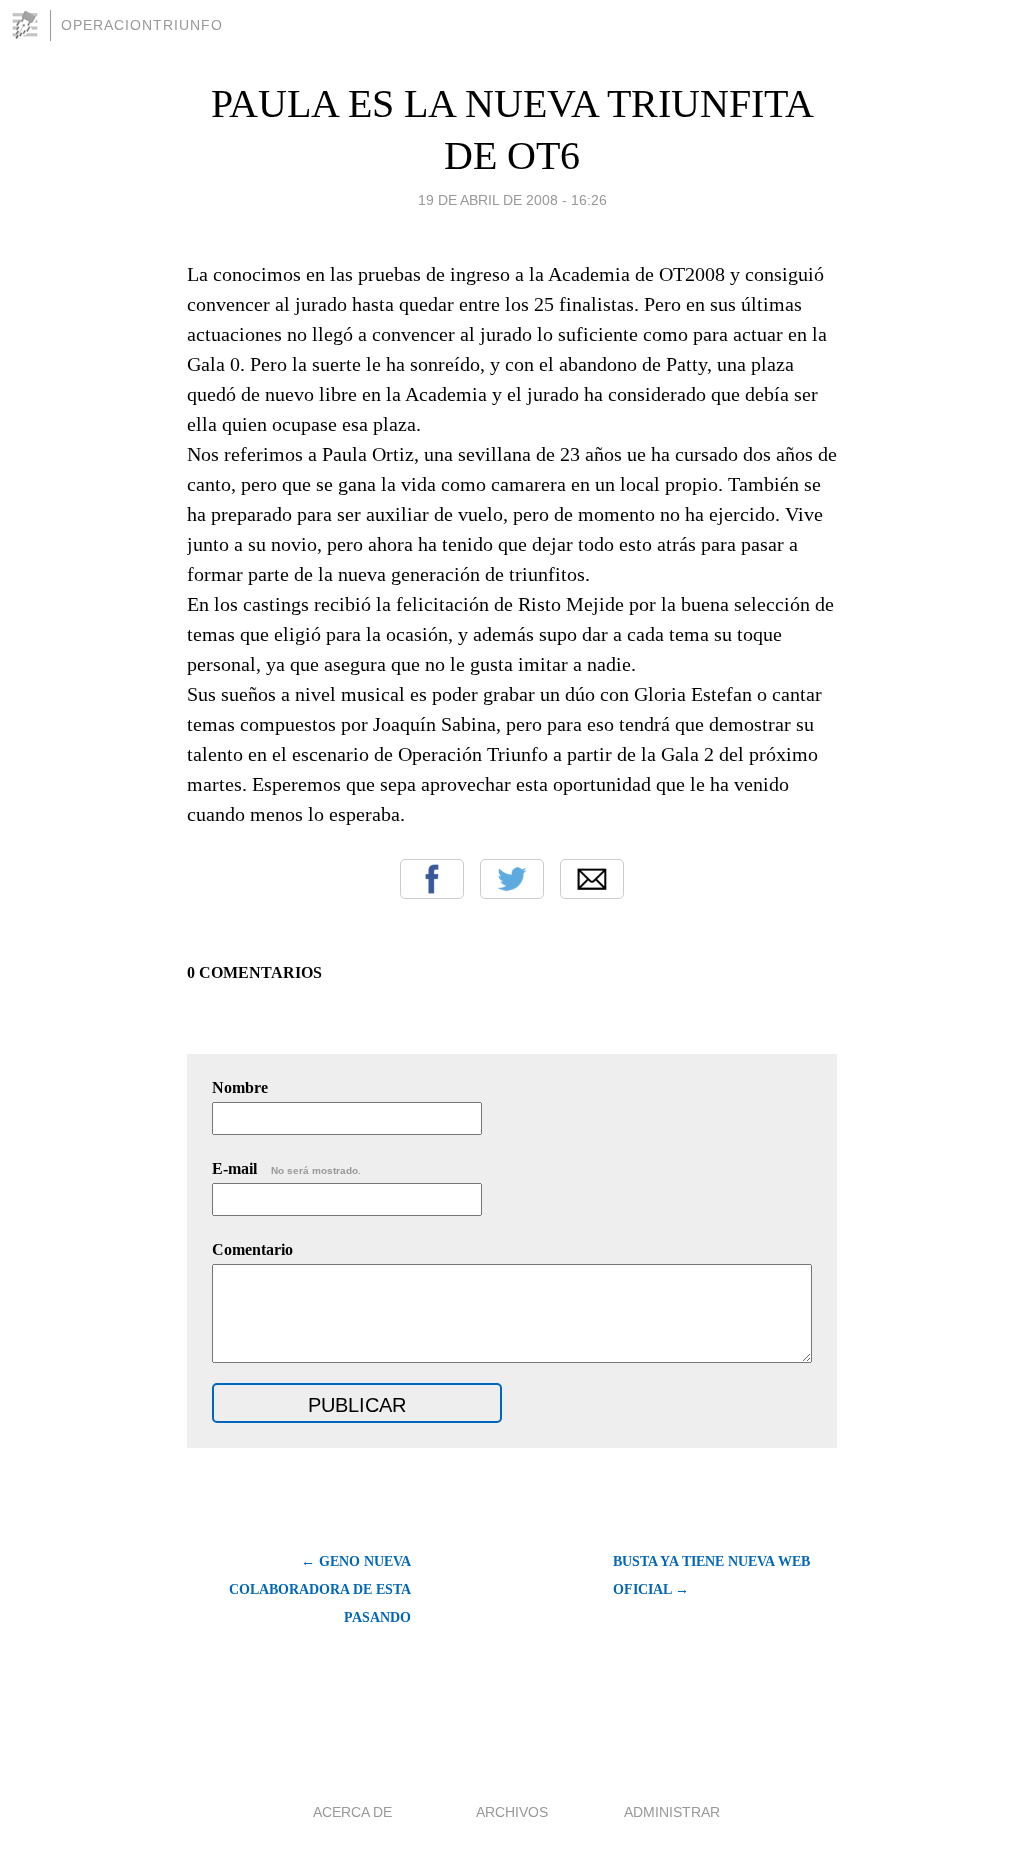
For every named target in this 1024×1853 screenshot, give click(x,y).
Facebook (432, 879)
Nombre (240, 1087)
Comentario (252, 1249)
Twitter (512, 879)
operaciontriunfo (142, 25)
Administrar (672, 1812)
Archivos (512, 1812)
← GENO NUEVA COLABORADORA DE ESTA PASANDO (320, 1589)
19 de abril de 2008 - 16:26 (512, 200)
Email (592, 879)
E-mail (286, 1168)
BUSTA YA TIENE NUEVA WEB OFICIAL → (711, 1575)
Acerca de (352, 1812)
